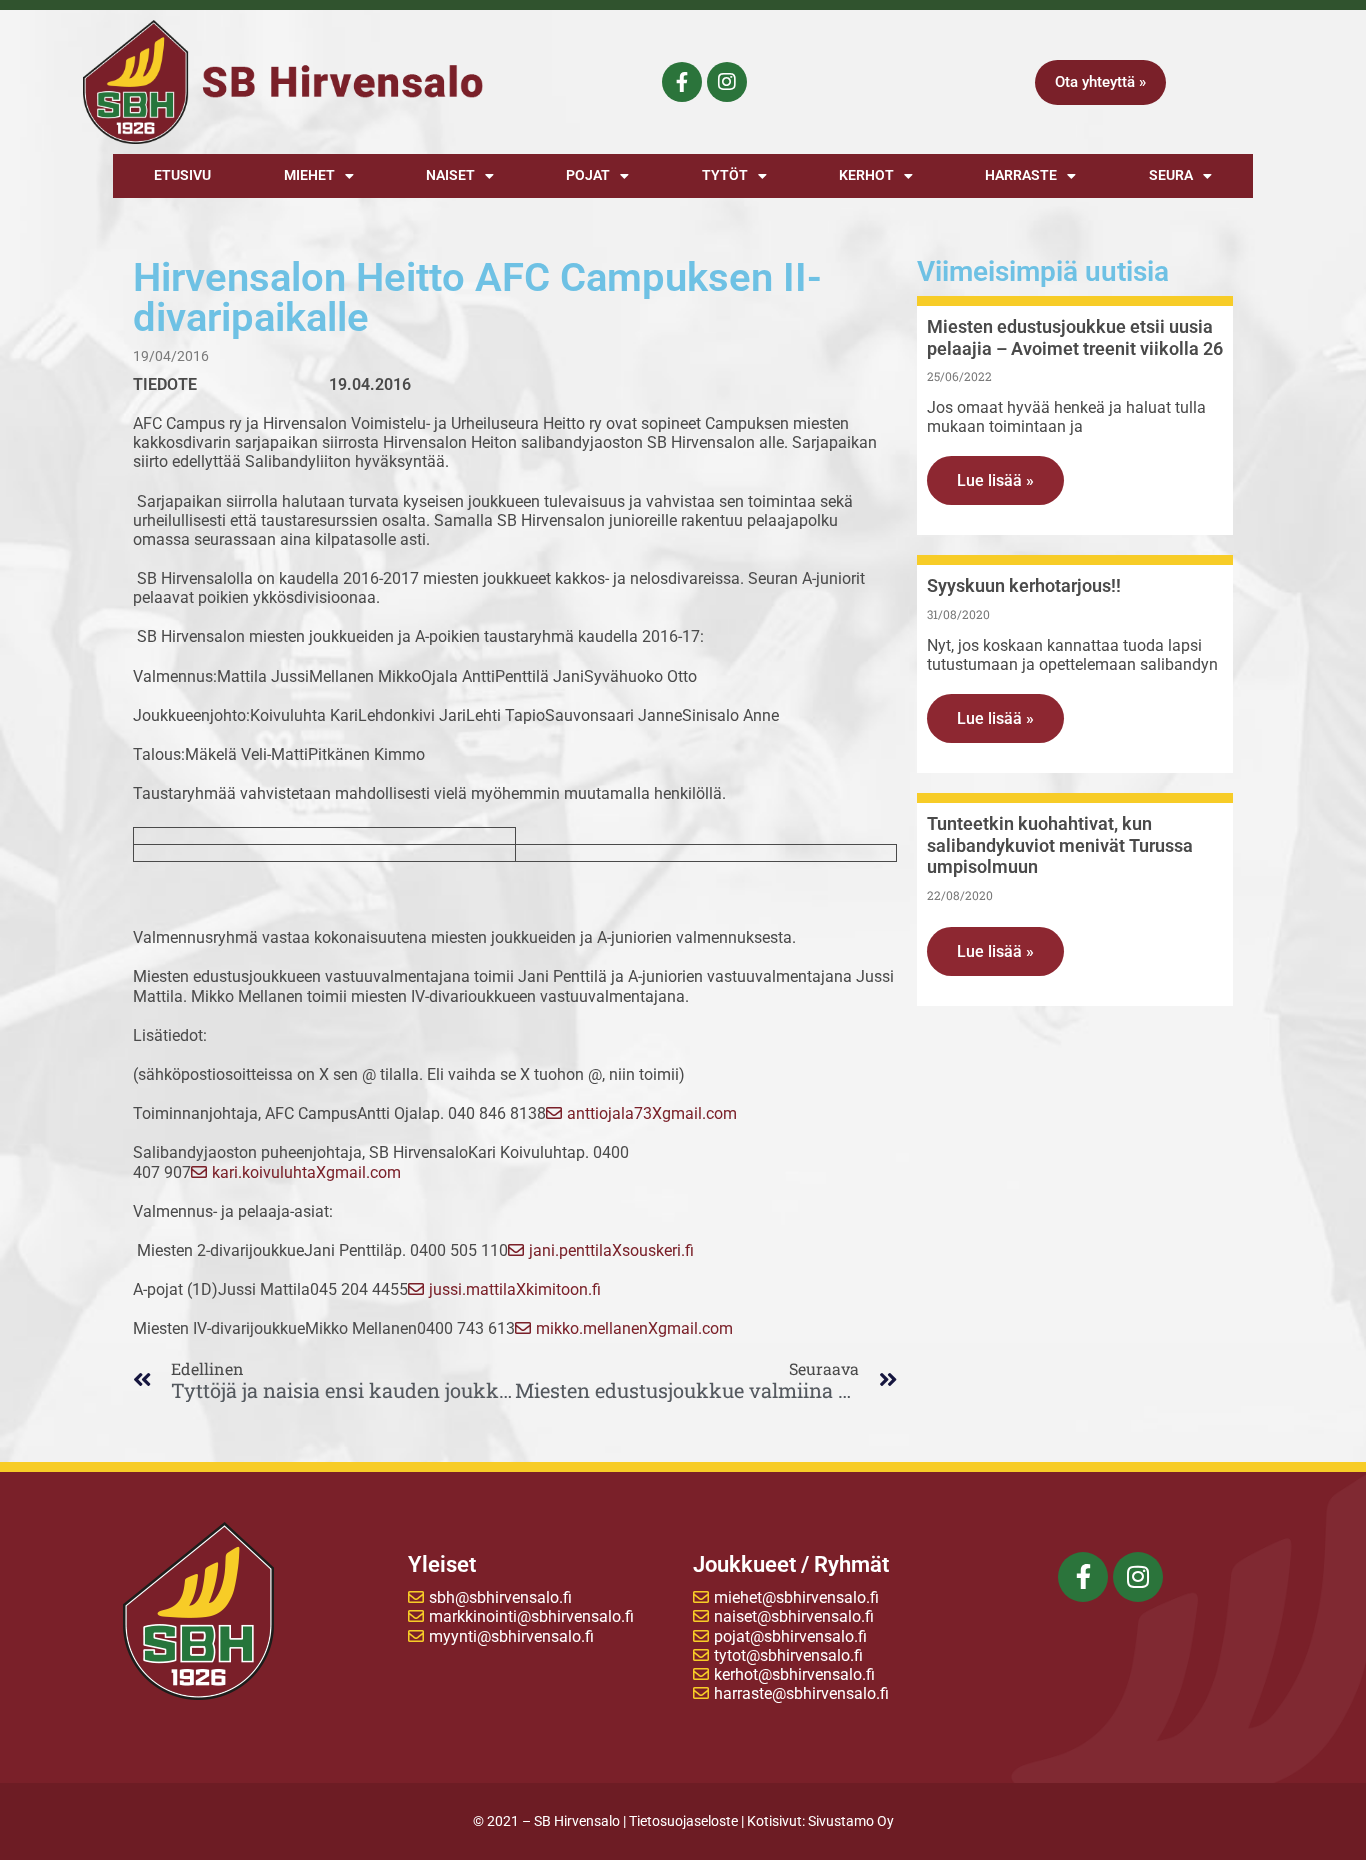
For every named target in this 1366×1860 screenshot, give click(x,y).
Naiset (450, 175)
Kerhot (866, 175)
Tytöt (725, 175)
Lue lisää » (995, 480)
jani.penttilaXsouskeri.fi (611, 1250)
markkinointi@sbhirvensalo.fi (531, 1616)
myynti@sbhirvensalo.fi (511, 1636)
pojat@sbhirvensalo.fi (790, 1636)
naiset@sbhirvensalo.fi (794, 1616)
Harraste (1021, 175)
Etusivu (182, 175)
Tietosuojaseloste (683, 1821)
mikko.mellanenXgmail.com (634, 1328)
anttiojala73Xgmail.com (652, 1113)
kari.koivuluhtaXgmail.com (306, 1172)
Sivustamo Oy (851, 1821)
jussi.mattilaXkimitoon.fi (515, 1289)
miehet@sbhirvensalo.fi (796, 1597)
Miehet (309, 175)
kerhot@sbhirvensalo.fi (794, 1674)
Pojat (588, 175)
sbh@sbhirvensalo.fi (500, 1597)
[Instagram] (727, 82)
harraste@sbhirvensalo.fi (801, 1693)
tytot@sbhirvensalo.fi (788, 1655)
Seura (1171, 175)
